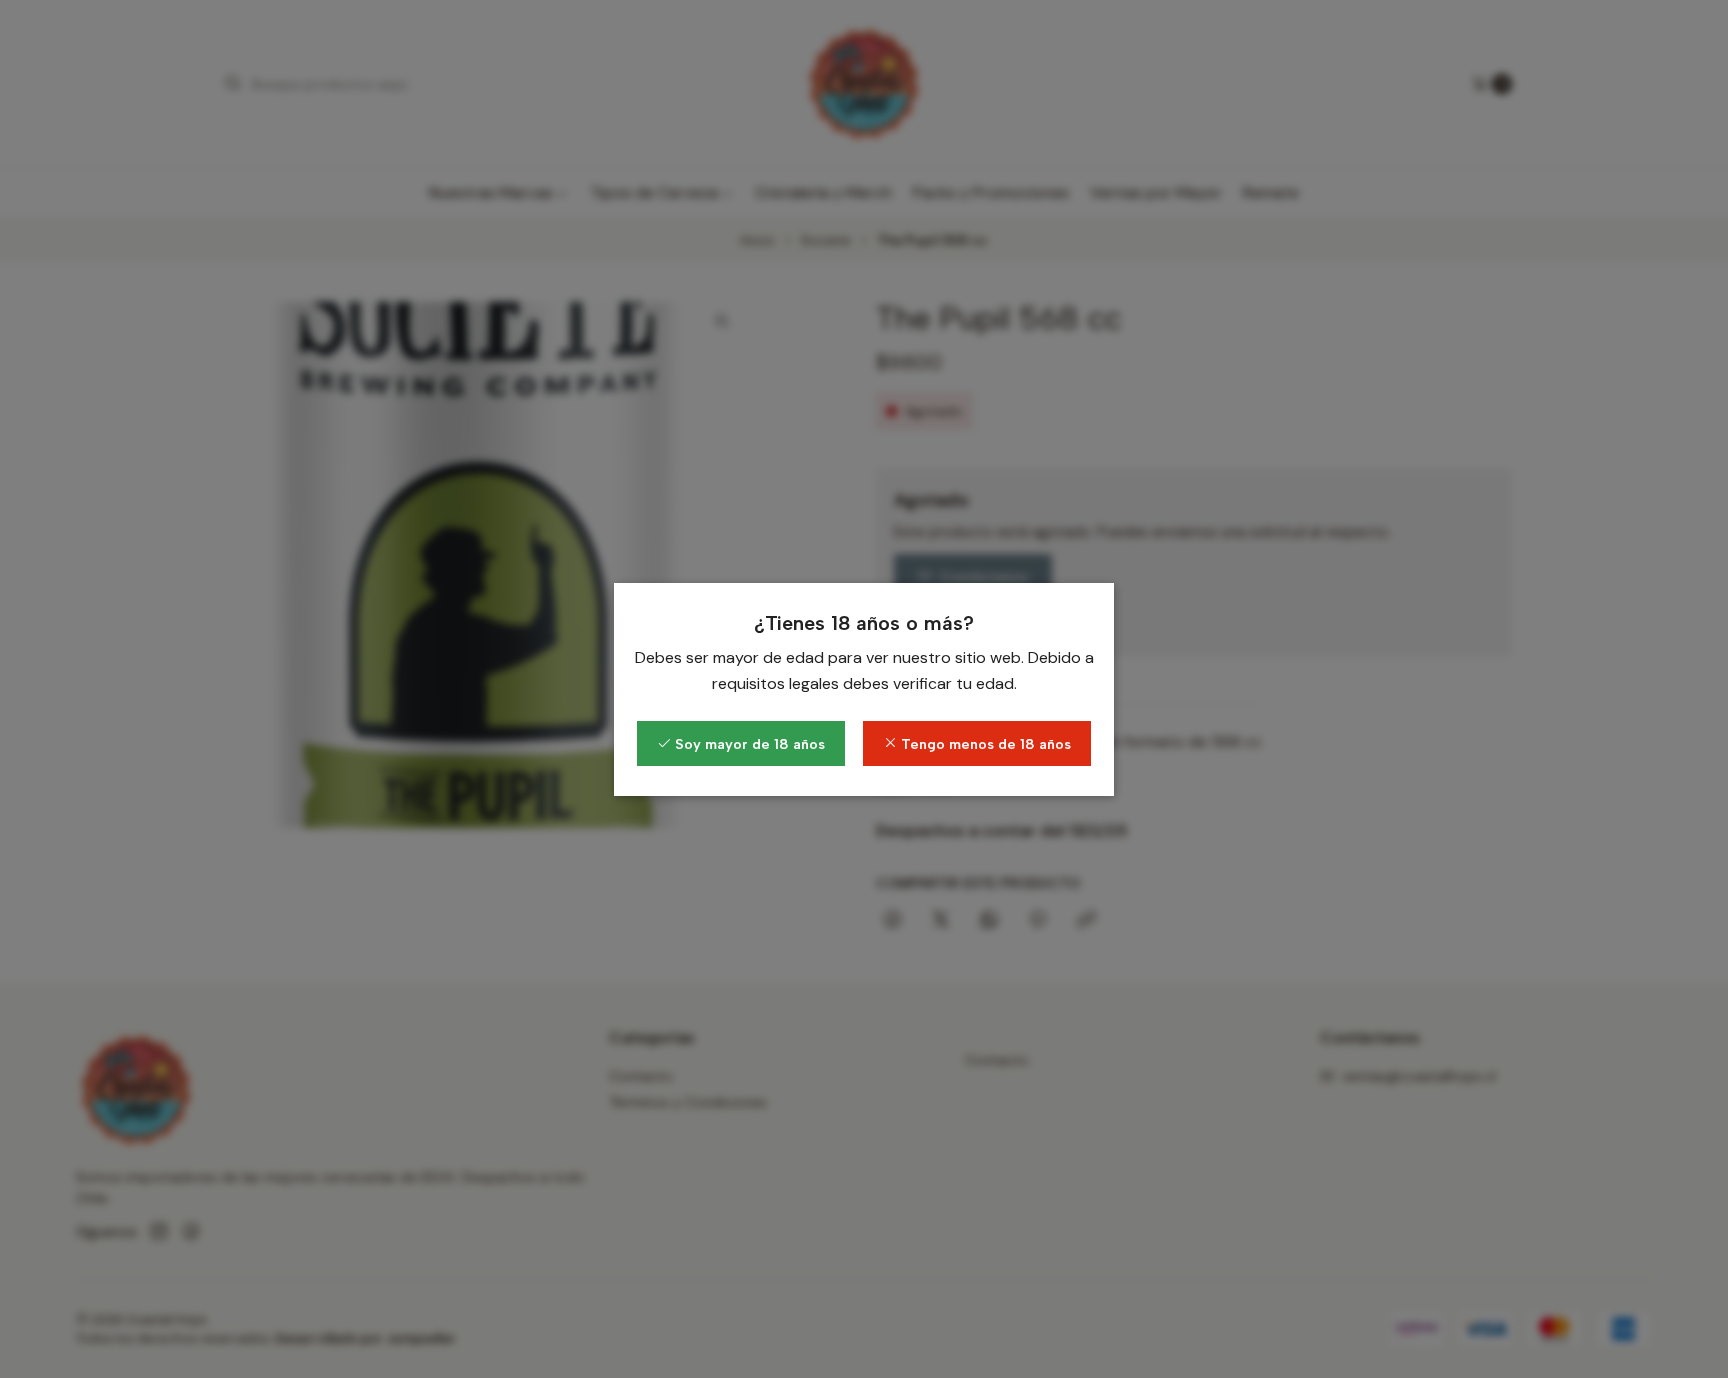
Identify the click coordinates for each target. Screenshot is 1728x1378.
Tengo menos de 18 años (984, 744)
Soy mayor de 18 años (748, 744)
